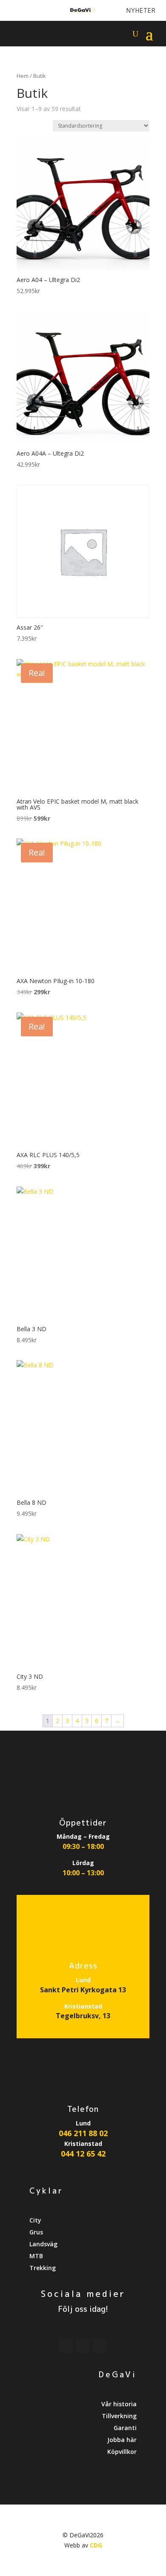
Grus (36, 2232)
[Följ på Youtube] (24, 11)
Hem (23, 76)
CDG (96, 2545)
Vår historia (119, 2404)
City (35, 2220)
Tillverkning (119, 2416)
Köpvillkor (122, 2452)
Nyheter (141, 10)
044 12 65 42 (83, 2154)
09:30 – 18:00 (83, 1846)
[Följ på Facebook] (10, 11)
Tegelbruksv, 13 (83, 2016)
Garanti (125, 2428)
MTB (36, 2256)
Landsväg (43, 2244)
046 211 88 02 (83, 2133)
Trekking (43, 2268)
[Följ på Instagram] (39, 11)
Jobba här (122, 2440)
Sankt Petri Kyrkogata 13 (83, 1990)
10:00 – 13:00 (83, 1873)
